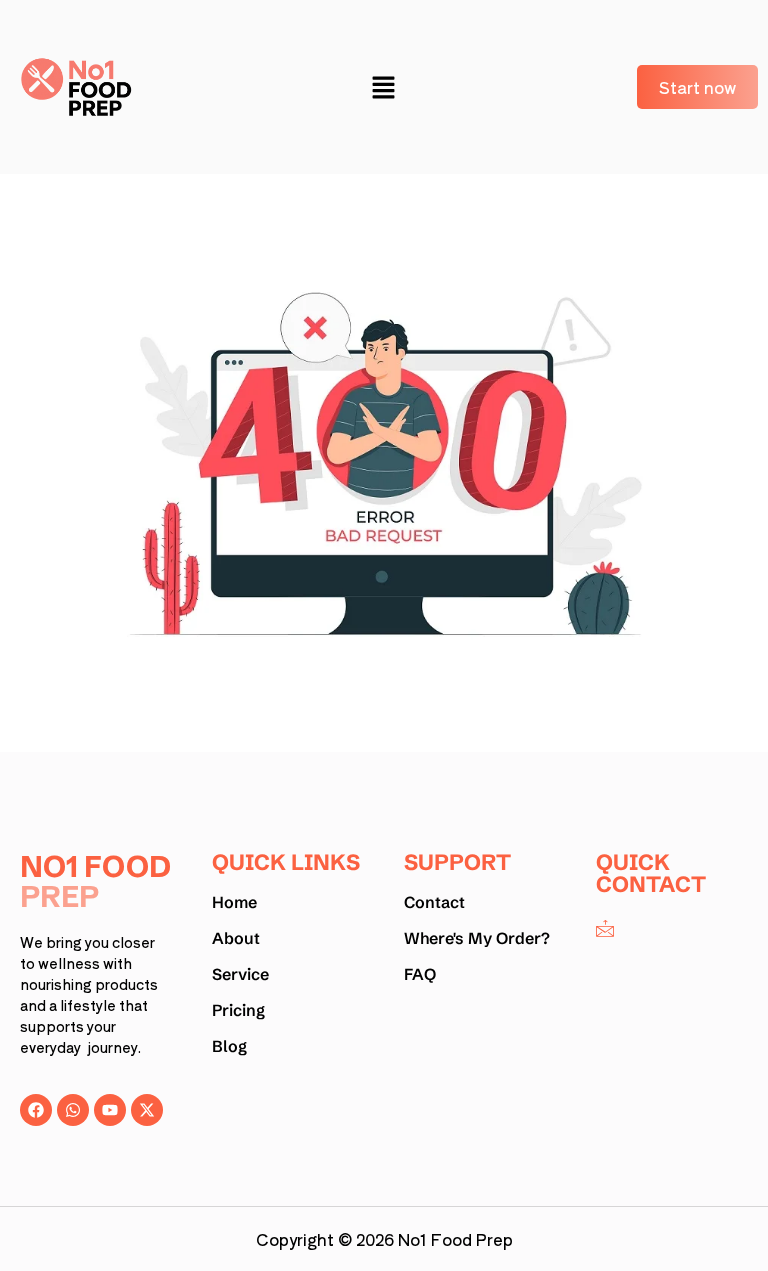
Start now (697, 87)
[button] (384, 87)
